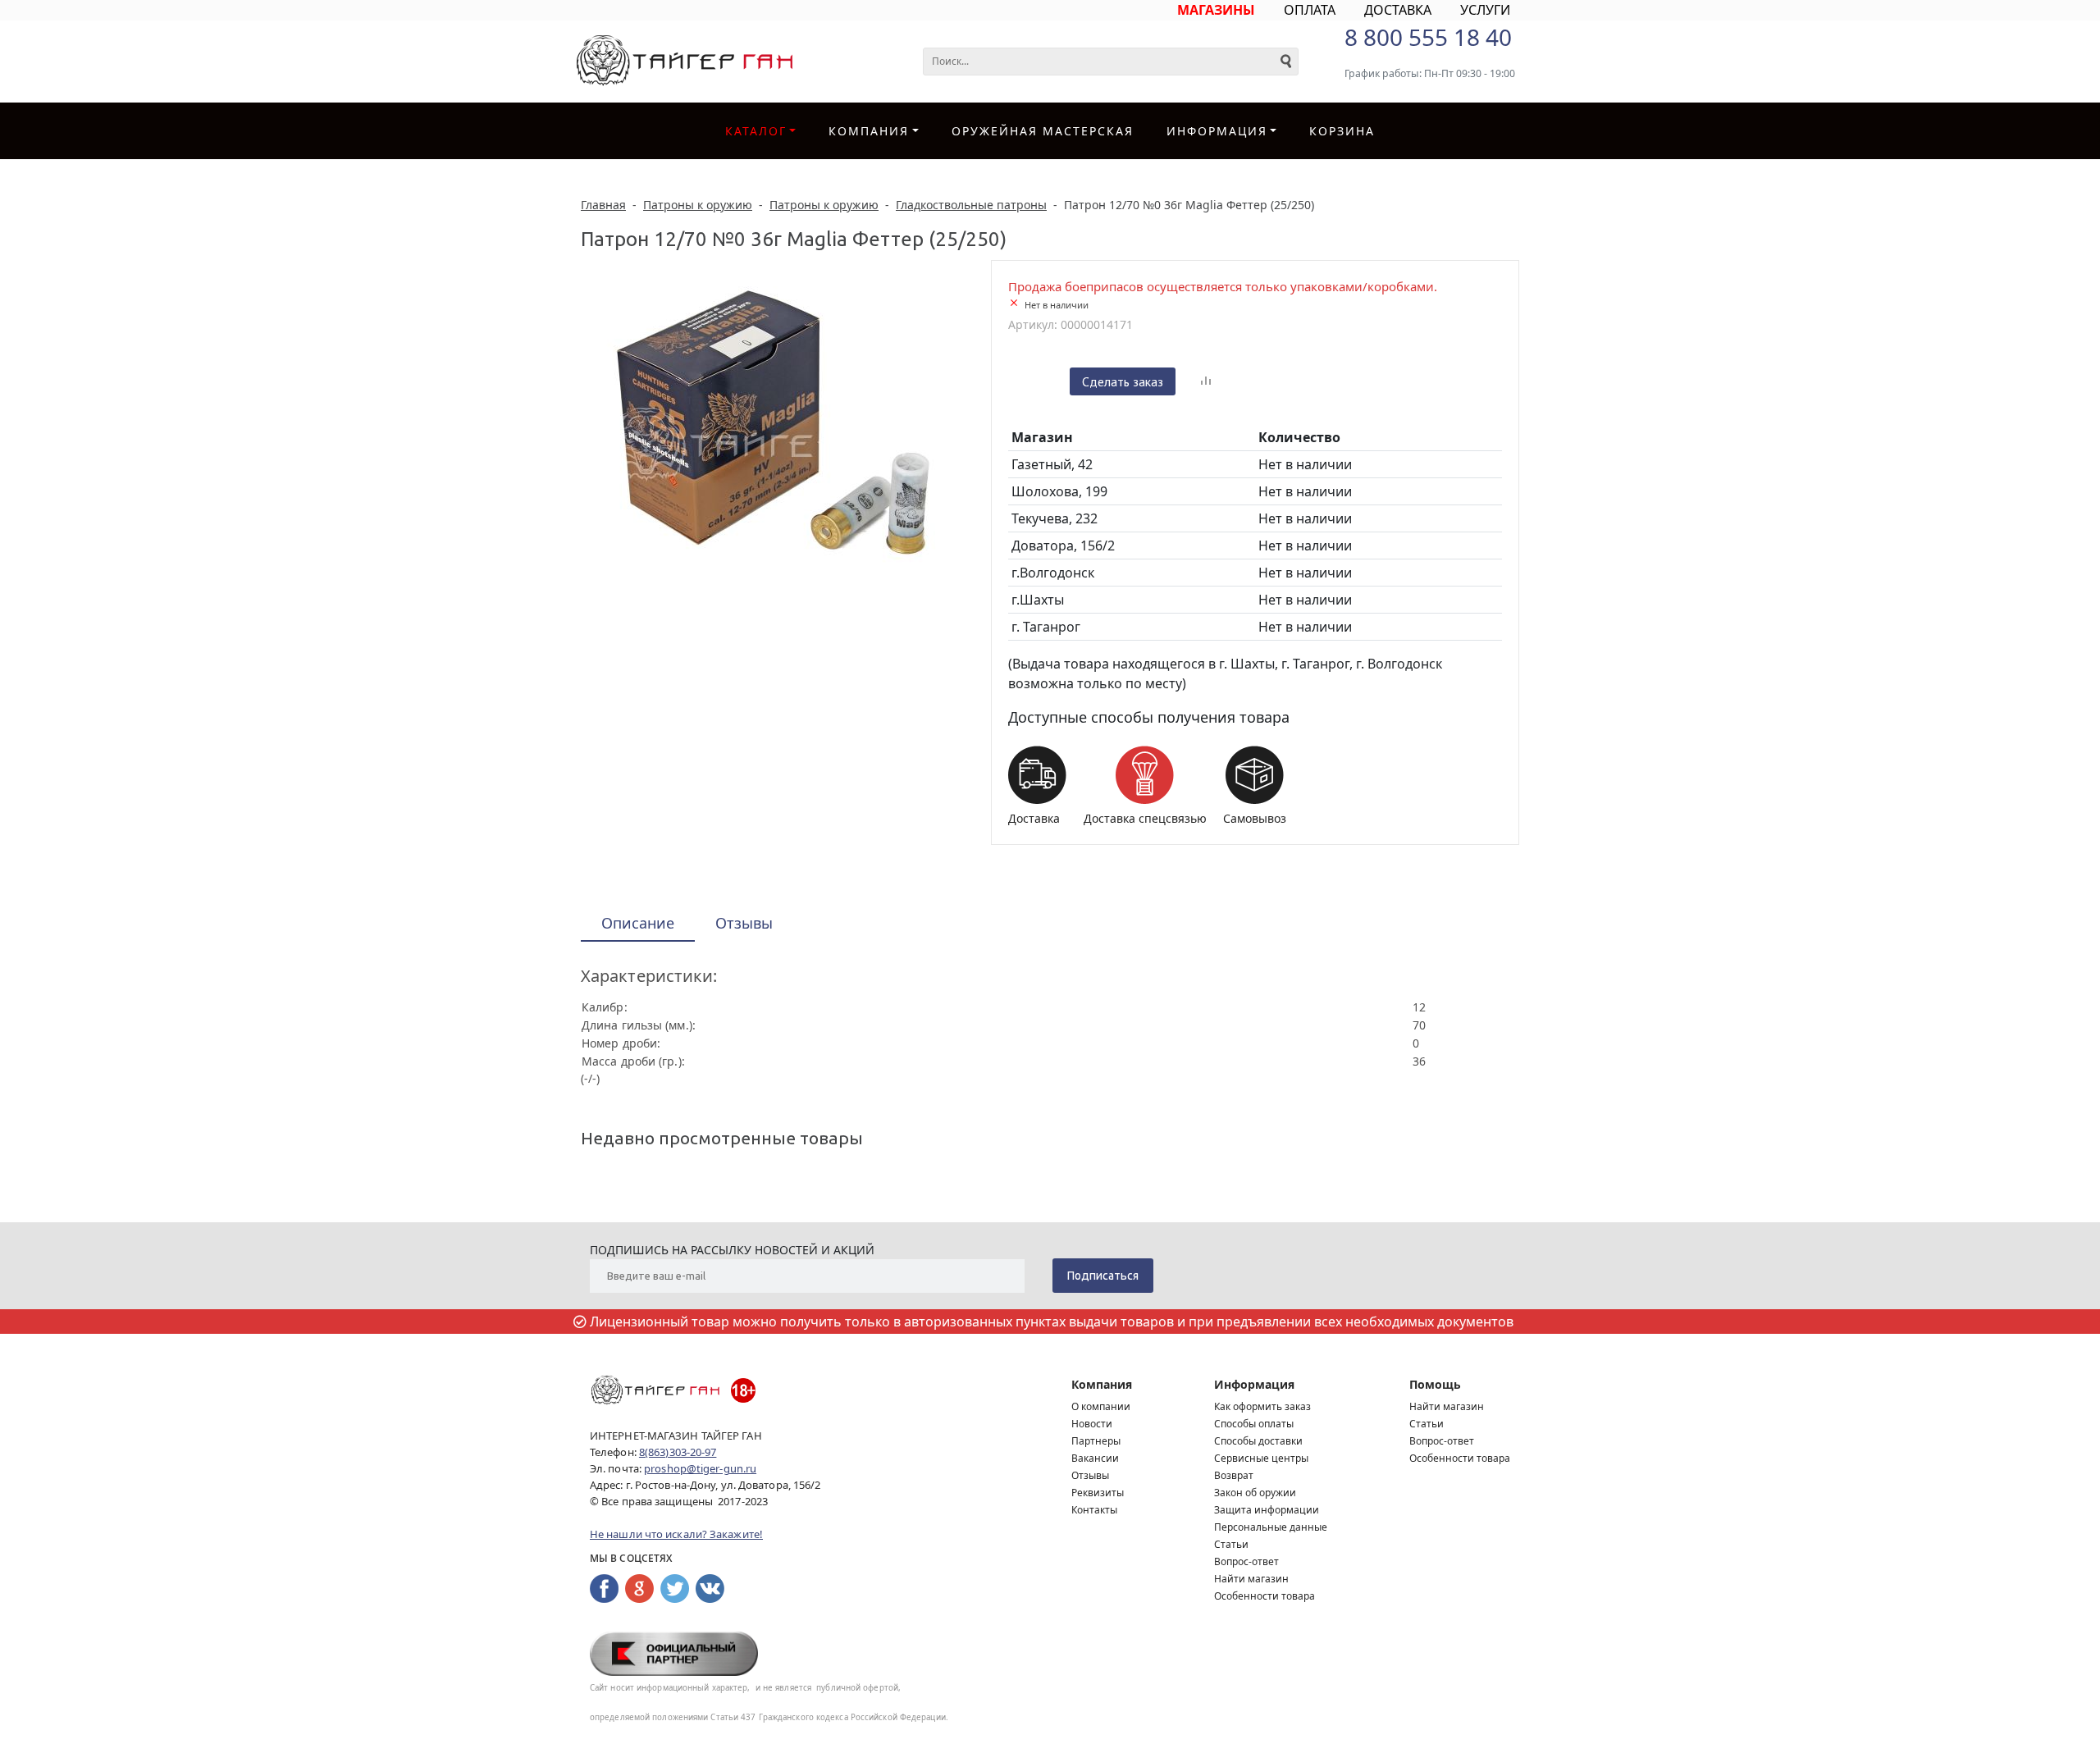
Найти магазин (1251, 1579)
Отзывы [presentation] (744, 923)
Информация (1254, 1384)
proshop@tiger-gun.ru (700, 1468)
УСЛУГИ (1485, 10)
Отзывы (1090, 1475)
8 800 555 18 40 (1428, 37)
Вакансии (1095, 1458)
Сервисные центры (1261, 1458)
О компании (1101, 1406)
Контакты (1094, 1510)
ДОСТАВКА (1398, 10)
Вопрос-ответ (1246, 1561)
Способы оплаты (1254, 1424)
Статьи (1231, 1544)
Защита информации (1267, 1510)
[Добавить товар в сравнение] (1206, 381)
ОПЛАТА (1310, 10)
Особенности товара (1265, 1596)
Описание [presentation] (638, 923)
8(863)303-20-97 (678, 1452)
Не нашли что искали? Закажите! (676, 1534)
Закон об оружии (1255, 1493)
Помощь (1435, 1384)
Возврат (1234, 1475)
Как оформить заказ (1262, 1406)
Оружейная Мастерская (1043, 131)
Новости (1092, 1424)
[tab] (638, 924)
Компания (869, 131)
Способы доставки (1258, 1441)
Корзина (1342, 131)
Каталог (756, 131)
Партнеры (1096, 1441)
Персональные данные (1271, 1527)
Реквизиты (1098, 1493)
